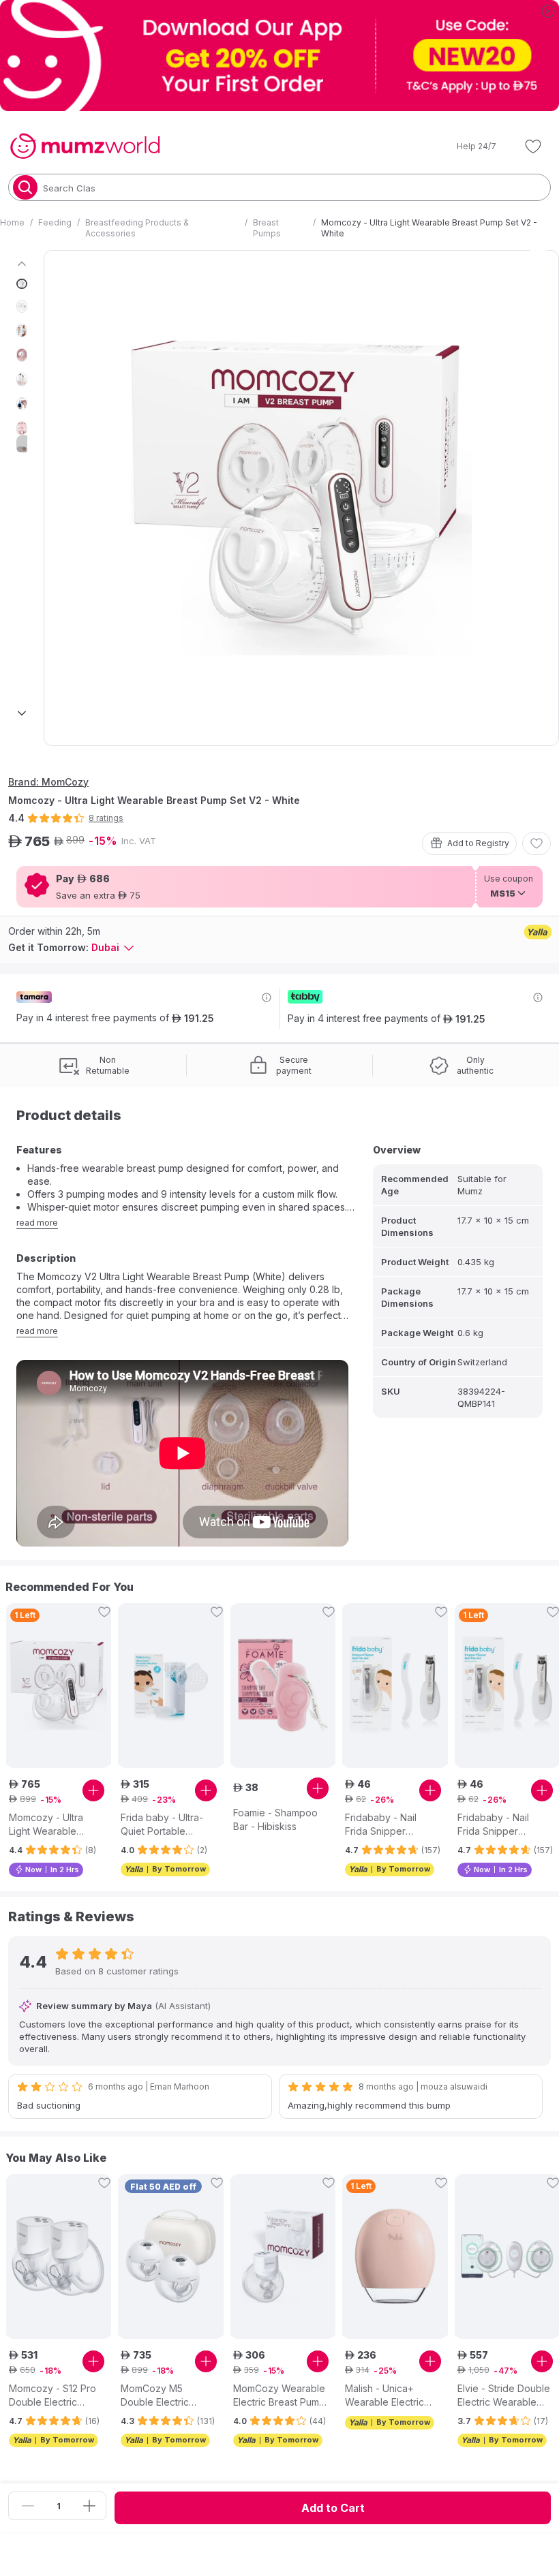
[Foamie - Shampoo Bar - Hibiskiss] (283, 1686)
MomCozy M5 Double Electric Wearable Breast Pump (158, 2396)
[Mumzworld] (85, 146)
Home (12, 222)
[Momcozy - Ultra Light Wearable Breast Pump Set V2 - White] (59, 1686)
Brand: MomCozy (48, 782)
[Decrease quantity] (28, 2506)
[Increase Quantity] (89, 2506)
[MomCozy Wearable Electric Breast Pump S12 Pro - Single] (283, 2256)
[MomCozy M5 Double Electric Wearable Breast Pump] (170, 2256)
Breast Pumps (267, 228)
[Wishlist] (533, 146)
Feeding (55, 222)
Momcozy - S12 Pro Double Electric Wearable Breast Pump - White (52, 2396)
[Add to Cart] (93, 1790)
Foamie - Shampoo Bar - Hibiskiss (275, 1819)
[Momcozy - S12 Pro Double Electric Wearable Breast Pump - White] (59, 2256)
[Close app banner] (548, 11)
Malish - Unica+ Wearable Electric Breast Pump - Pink (388, 2396)
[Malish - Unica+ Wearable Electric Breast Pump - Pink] (395, 2256)
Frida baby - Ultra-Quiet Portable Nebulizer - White (162, 1825)
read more (37, 1223)
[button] (467, 146)
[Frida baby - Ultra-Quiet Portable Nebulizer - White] (170, 1686)
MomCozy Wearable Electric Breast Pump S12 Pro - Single (279, 2396)
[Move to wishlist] (537, 843)
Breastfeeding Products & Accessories (137, 228)
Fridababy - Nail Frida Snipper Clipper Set (381, 1825)
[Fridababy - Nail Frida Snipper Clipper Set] (395, 1686)
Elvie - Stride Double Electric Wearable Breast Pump (504, 2396)
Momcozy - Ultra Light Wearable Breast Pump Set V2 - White (54, 1825)
